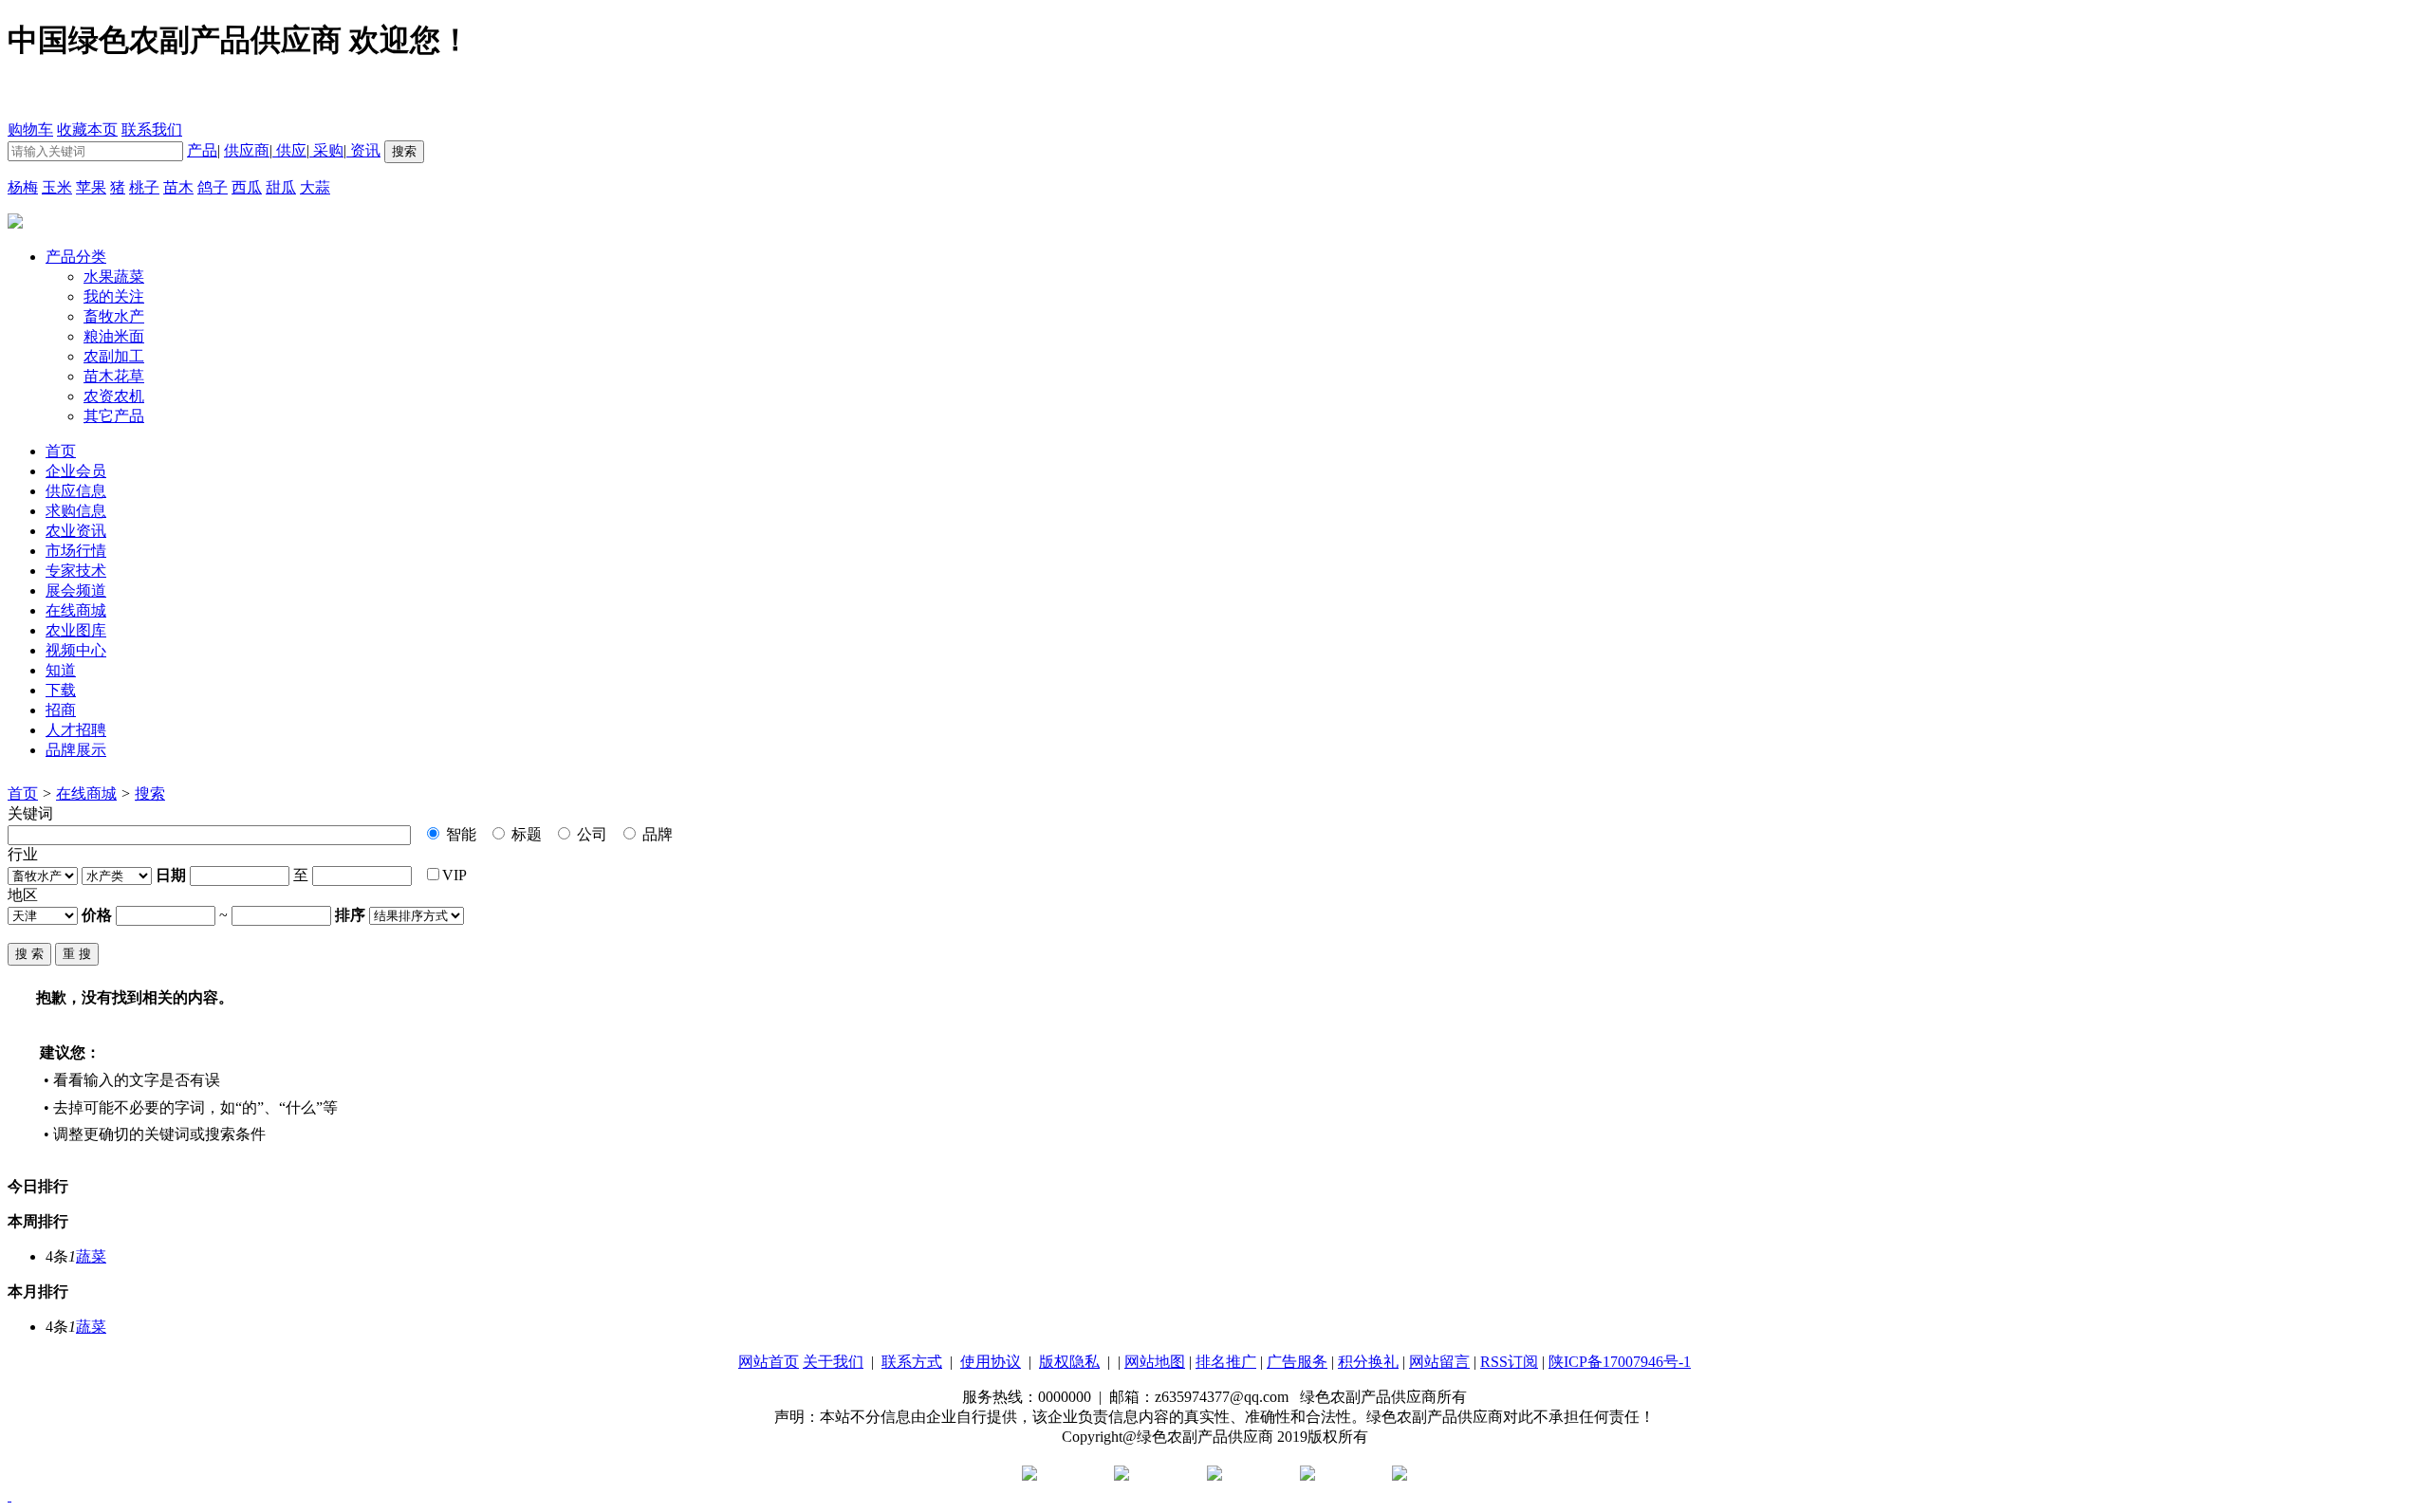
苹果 (91, 187)
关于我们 (833, 1362)
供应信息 (76, 491)
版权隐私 (1069, 1362)
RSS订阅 (1509, 1362)
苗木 (178, 187)
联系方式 (912, 1362)
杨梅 (23, 187)
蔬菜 (91, 1256)
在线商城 (76, 610)
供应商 (247, 150)
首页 (23, 793)
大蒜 (315, 187)
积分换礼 (1368, 1362)
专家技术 (76, 571)
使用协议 (991, 1362)
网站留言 (1439, 1362)
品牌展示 (76, 750)
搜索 (150, 793)
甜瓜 (281, 187)
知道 (61, 670)
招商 (61, 710)
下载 (61, 690)
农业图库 (76, 630)
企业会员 (76, 471)
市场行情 (76, 551)
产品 (202, 150)
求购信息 (76, 511)
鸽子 (213, 187)
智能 (459, 834)
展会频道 (76, 590)
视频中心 (76, 650)
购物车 (30, 129)
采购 (326, 150)
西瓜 (247, 187)
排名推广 (1226, 1362)
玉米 (57, 187)
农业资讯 (76, 531)
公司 (590, 834)
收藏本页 (87, 129)
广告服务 (1297, 1362)
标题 (525, 834)
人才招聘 (76, 730)
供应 (289, 150)
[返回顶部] (9, 1495)
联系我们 (152, 129)
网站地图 (1155, 1362)
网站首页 (769, 1362)
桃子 (144, 187)
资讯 (363, 150)
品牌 (656, 834)
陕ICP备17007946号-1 (1620, 1362)
